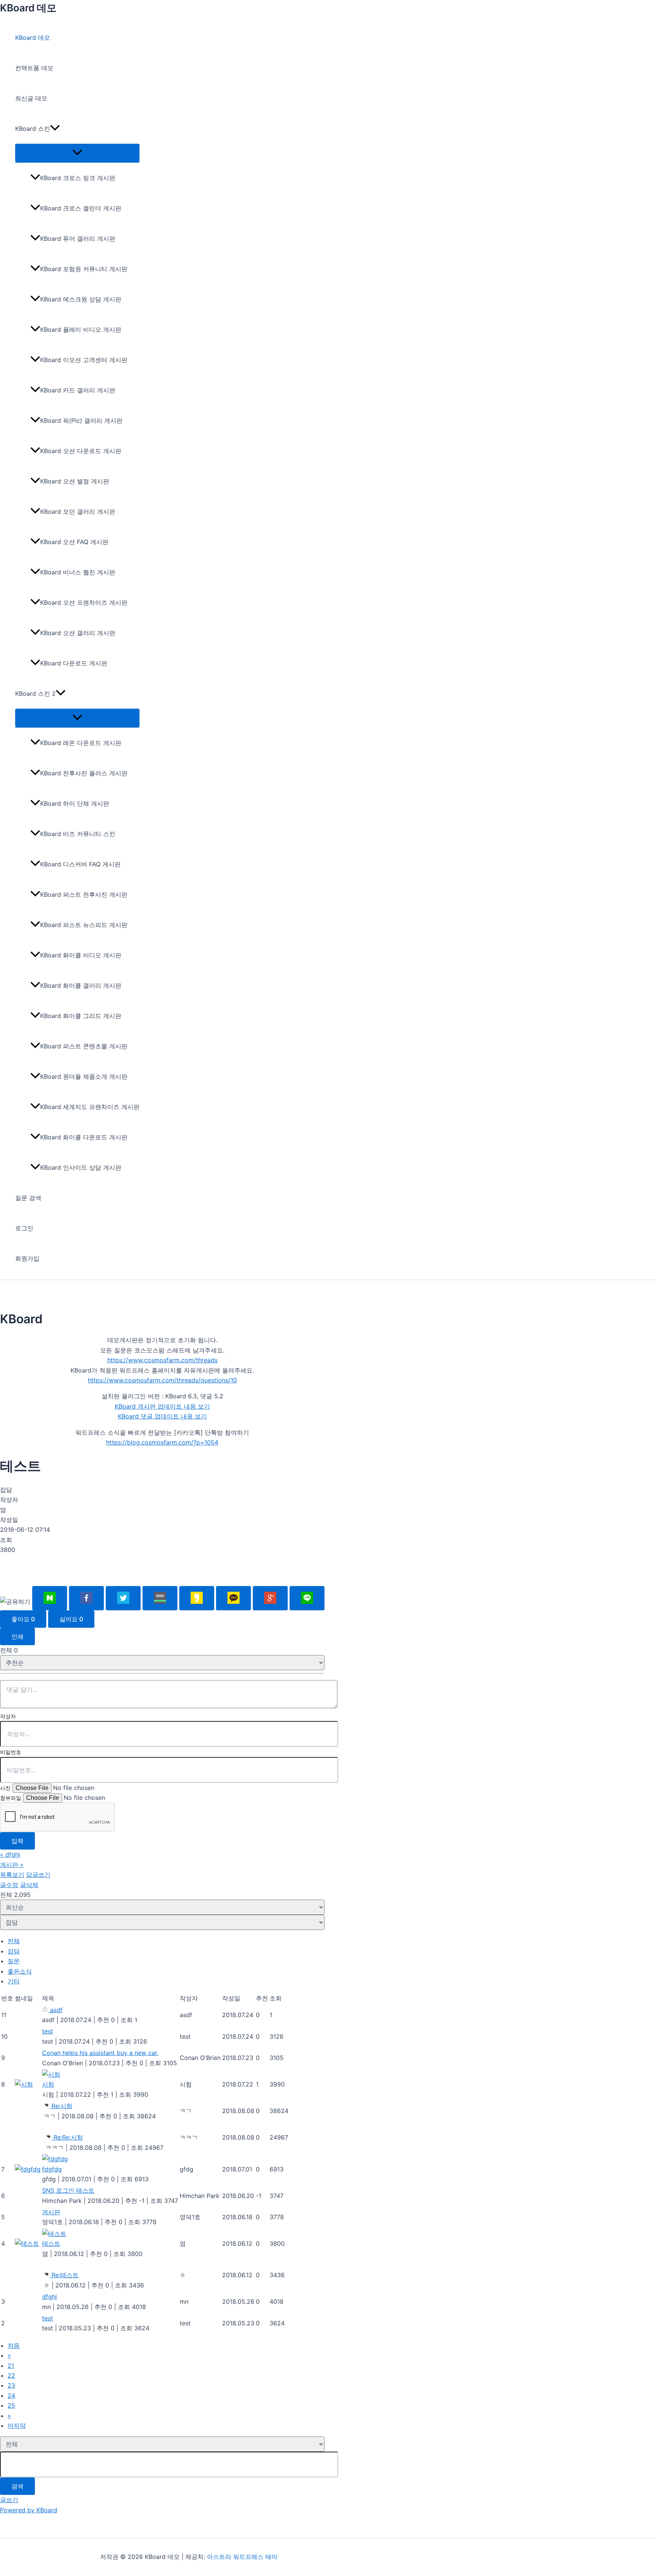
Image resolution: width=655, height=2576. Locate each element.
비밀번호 (11, 1752)
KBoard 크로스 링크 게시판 (78, 178)
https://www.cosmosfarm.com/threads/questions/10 (162, 1380)
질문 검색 (28, 1198)
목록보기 (12, 1875)
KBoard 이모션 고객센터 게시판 (84, 360)
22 (11, 2375)
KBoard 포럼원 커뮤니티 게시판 (84, 269)
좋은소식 (20, 1971)
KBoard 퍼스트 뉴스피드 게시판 (84, 925)
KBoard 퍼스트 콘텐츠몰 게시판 (84, 1046)
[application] (55, 129)
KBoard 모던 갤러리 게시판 (78, 511)
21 (11, 2366)
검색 (17, 2486)
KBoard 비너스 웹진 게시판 (78, 572)
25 (11, 2405)
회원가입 (27, 1258)
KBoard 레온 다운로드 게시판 (81, 743)
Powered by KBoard (29, 2510)
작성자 (8, 1716)
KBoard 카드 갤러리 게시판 (78, 390)
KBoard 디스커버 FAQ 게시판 (80, 864)
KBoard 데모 (28, 8)
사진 (5, 1788)
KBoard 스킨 (33, 129)
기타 (14, 1981)
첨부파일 (11, 1798)
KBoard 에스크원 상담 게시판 (81, 299)
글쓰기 (9, 2500)
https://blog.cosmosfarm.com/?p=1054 (162, 1442)
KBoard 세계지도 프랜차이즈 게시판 (90, 1107)
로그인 (24, 1228)
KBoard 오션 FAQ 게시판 (74, 542)
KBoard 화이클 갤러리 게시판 (81, 985)
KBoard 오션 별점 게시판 (75, 481)
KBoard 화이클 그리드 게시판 (81, 1016)
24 (11, 2396)
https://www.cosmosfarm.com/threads (162, 1360)
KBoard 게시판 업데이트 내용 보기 (162, 1406)
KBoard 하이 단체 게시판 (75, 803)
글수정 (9, 1885)
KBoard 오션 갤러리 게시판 (78, 633)
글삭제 (29, 1885)
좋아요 (23, 1619)
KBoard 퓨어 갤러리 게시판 (78, 238)
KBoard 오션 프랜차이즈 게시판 (84, 602)
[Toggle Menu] (77, 153)
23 (11, 2385)
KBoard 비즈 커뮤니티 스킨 (78, 834)
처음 (14, 2345)
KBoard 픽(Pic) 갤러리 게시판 (81, 420)
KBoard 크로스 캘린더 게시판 (81, 208)
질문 (14, 1961)
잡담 (14, 1951)
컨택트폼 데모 (34, 68)
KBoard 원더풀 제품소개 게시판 (84, 1076)
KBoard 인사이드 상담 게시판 (81, 1167)
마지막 (17, 2425)
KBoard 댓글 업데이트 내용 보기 (162, 1416)
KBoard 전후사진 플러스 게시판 (84, 773)
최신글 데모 (31, 98)
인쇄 (17, 1636)
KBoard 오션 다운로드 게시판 (81, 451)
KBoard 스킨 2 (35, 693)
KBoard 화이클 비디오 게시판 (81, 955)
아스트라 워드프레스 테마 (242, 2557)
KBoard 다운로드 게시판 (74, 663)
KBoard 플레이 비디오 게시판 (81, 329)
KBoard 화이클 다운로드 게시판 (84, 1137)
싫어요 (71, 1619)
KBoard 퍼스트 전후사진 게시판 (84, 894)
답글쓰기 (38, 1875)
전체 (14, 1941)
